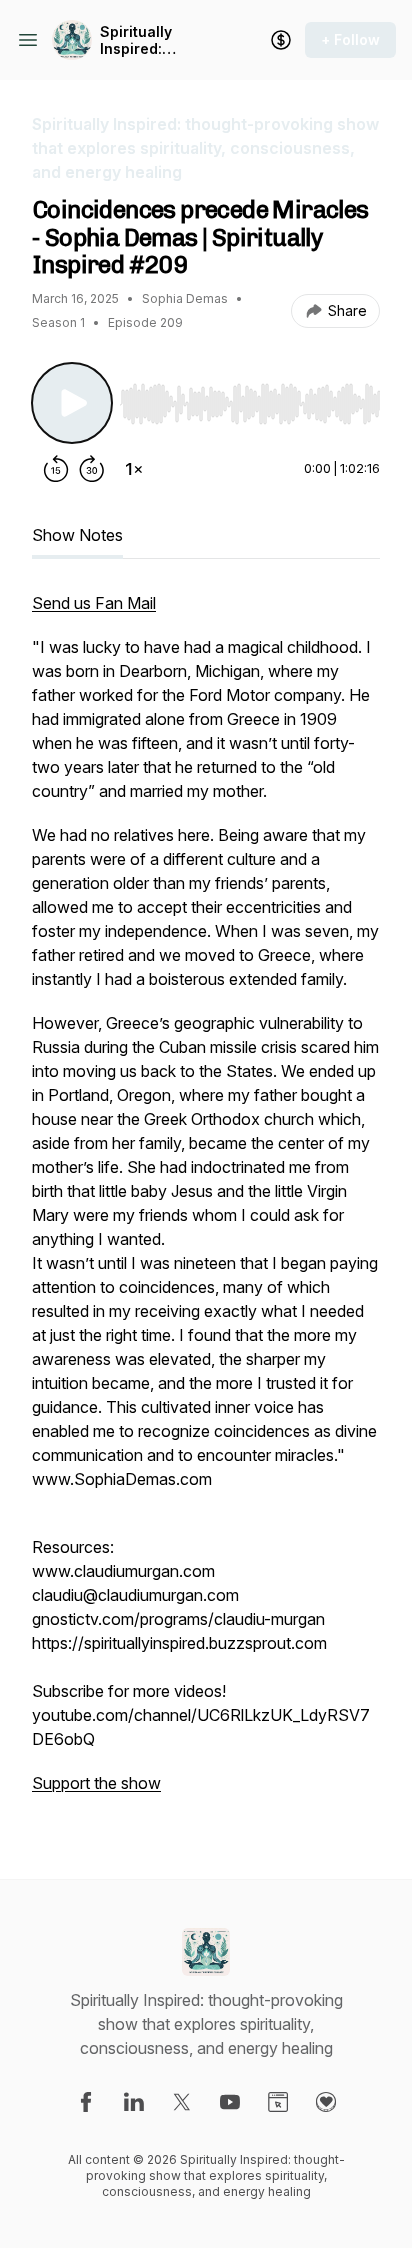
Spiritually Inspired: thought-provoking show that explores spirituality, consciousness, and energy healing (156, 40)
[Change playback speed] (134, 469)
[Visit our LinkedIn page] (134, 2102)
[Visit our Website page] (278, 2102)
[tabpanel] (206, 1203)
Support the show (96, 1783)
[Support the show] (281, 40)
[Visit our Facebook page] (86, 2102)
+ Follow (350, 39)
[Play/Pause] (72, 403)
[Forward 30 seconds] (92, 469)
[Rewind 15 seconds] (56, 469)
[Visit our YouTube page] (230, 2102)
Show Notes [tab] (77, 535)
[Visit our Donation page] (326, 2102)
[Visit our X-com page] (182, 2102)
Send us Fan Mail (94, 603)
